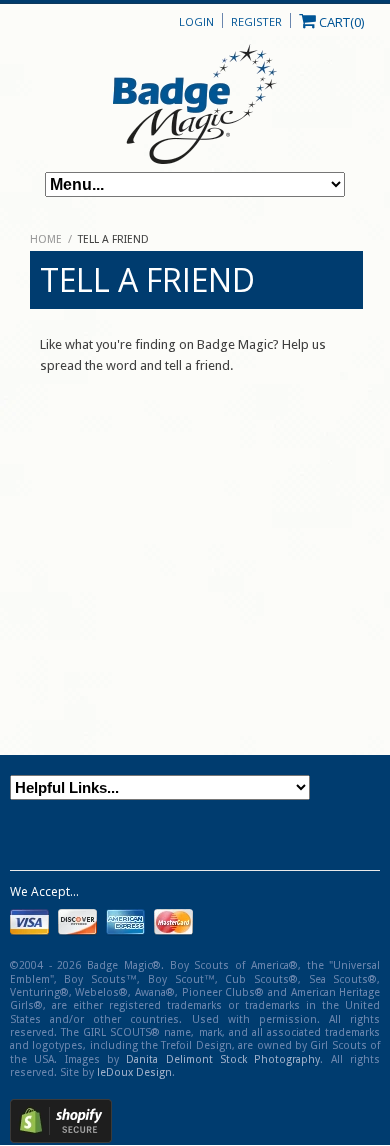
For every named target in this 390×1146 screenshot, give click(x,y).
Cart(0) (340, 20)
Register (256, 21)
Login (196, 21)
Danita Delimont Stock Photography (223, 1059)
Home (46, 239)
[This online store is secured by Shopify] (61, 1138)
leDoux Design (134, 1072)
